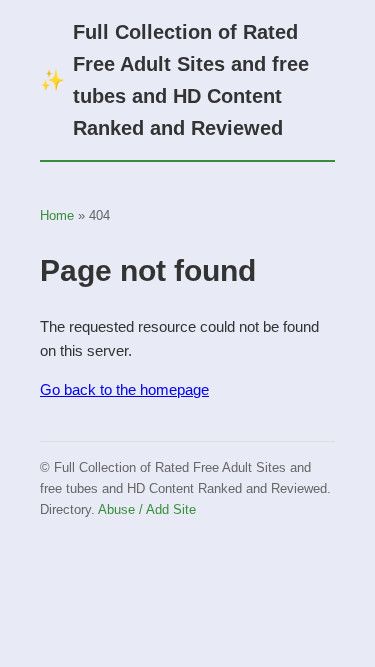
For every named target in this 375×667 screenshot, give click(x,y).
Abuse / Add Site (147, 509)
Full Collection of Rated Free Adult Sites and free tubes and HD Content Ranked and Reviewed (174, 80)
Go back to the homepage (124, 389)
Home (57, 215)
